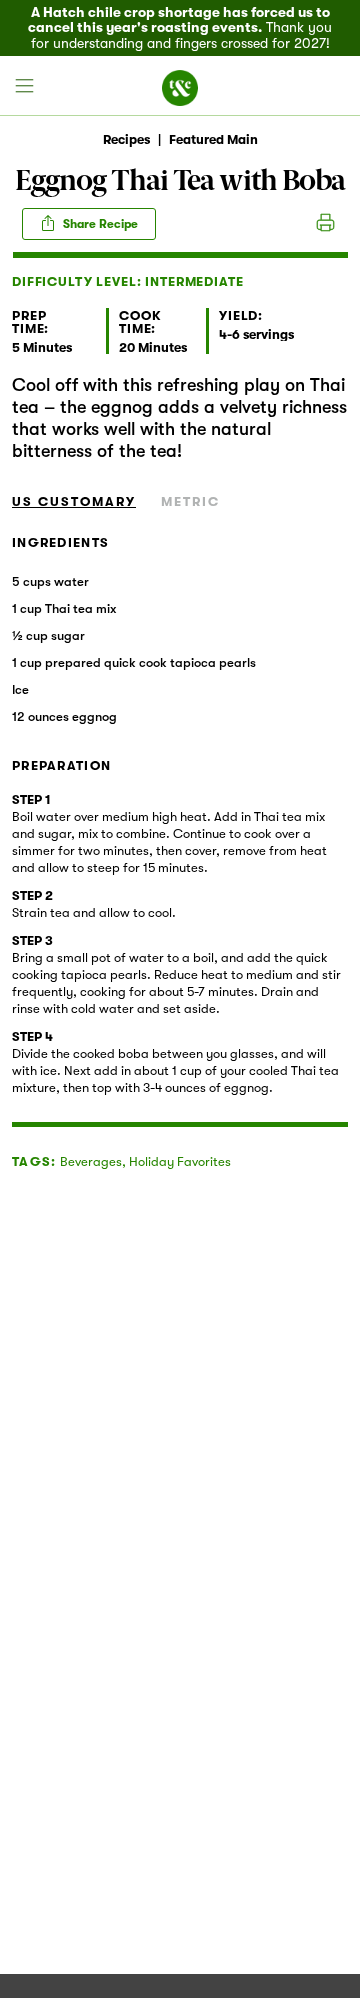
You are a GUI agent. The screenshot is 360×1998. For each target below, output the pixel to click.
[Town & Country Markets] (180, 86)
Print (325, 224)
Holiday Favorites (180, 1161)
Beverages (91, 1161)
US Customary (74, 501)
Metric (190, 501)
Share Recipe (99, 224)
